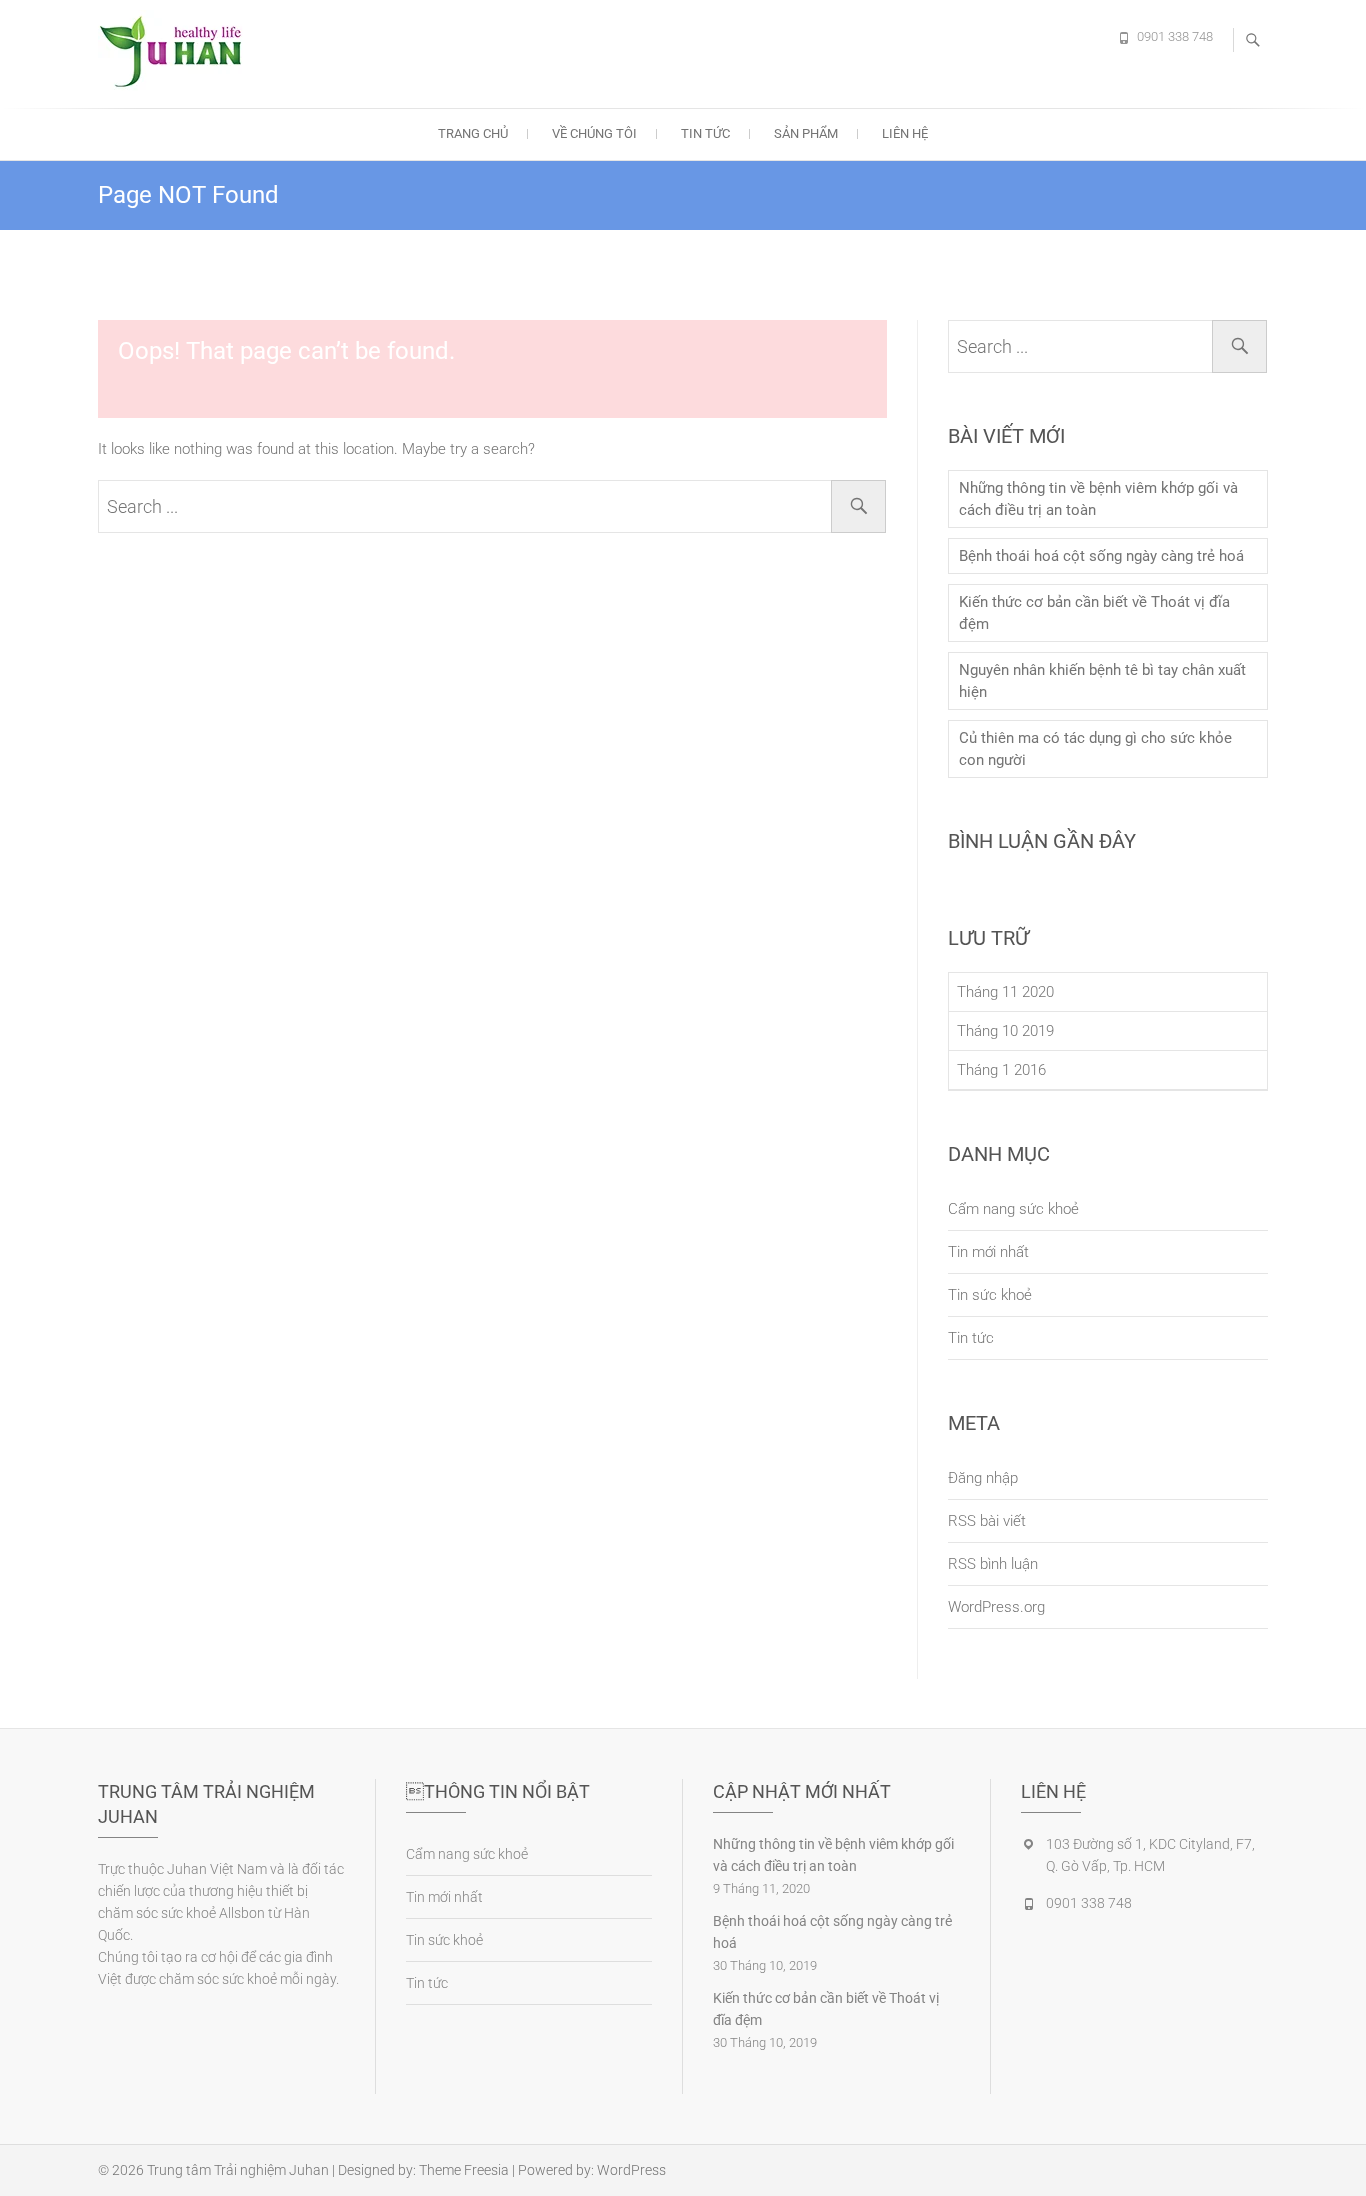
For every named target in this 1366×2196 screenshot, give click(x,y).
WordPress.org (996, 1607)
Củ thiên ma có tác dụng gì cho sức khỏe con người (1095, 749)
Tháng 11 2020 (1005, 992)
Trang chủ (473, 133)
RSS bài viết (987, 1521)
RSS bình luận (993, 1564)
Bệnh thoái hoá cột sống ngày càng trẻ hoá (1101, 556)
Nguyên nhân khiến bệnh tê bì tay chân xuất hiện (1102, 681)
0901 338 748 (1175, 36)
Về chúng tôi (594, 133)
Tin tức (705, 133)
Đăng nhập (983, 1478)
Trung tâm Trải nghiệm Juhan (238, 2170)
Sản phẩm (806, 133)
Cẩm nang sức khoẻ (1013, 1209)
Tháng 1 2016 (1001, 1070)
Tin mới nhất (988, 1252)
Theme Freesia (464, 2170)
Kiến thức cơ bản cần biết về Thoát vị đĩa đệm (1094, 613)
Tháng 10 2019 (1005, 1031)
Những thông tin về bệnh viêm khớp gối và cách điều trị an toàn (1098, 499)
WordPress (631, 2170)
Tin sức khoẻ (990, 1295)
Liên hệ (905, 133)
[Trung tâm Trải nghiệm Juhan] (178, 51)
